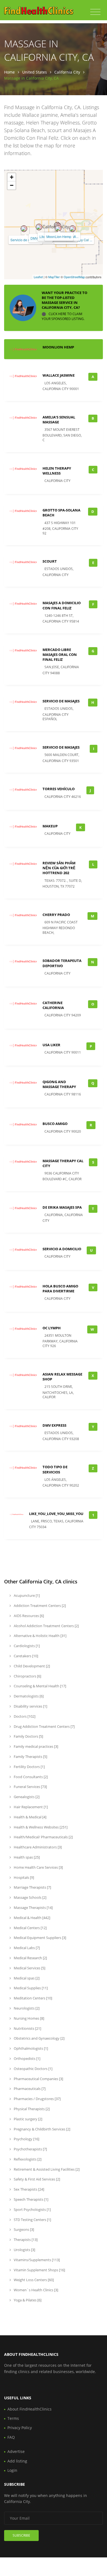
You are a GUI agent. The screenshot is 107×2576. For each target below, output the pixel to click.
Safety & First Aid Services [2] (36, 2179)
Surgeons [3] (23, 2229)
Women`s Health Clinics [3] (36, 2290)
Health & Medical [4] (30, 1817)
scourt (50, 561)
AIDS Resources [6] (28, 1616)
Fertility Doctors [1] (29, 1767)
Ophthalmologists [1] (30, 2048)
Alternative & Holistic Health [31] (40, 1636)
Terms (13, 2418)
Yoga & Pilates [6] (27, 2300)
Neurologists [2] (26, 2008)
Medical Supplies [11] (30, 1988)
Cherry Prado (56, 915)
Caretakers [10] (26, 1656)
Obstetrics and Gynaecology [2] (39, 2038)
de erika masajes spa (62, 1207)
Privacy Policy (20, 2428)
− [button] (12, 185)
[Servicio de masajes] (24, 229)
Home (9, 72)
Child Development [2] (31, 1666)
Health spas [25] (26, 1857)
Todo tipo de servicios (55, 1469)
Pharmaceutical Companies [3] (38, 2079)
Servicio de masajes (26, 240)
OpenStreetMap (74, 277)
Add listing (17, 2461)
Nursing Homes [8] (29, 2018)
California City (67, 72)
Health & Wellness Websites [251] (40, 1827)
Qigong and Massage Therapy (59, 1084)
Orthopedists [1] (27, 2059)
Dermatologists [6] (28, 1696)
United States (35, 72)
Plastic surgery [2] (28, 2119)
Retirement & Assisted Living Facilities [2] (46, 2169)
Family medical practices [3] (36, 1746)
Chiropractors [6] (27, 1676)
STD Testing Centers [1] (32, 2220)
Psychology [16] (26, 2139)
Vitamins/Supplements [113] (36, 2260)
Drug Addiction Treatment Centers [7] (44, 1726)
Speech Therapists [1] (31, 2199)
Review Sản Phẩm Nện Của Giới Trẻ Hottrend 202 (59, 868)
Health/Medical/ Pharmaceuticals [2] (43, 1837)
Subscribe (21, 2535)
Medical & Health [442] (32, 1918)
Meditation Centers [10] (33, 1998)
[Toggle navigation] (95, 12)
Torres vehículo (59, 789)
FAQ (11, 2437)
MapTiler (54, 277)
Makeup (50, 826)
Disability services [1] (30, 1706)
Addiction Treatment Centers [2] (39, 1606)
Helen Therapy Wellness (57, 471)
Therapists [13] (25, 2240)
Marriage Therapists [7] (32, 1887)
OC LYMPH (52, 1328)
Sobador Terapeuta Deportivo (62, 963)
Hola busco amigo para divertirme (60, 1289)
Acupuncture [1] (26, 1595)
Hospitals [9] (23, 1877)
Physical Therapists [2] (31, 2109)
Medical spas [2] (26, 1978)
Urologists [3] (24, 2250)
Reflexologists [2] (27, 2159)
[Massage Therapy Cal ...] (72, 229)
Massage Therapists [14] (33, 1908)
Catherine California (53, 1005)
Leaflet (38, 277)
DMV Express (54, 1425)
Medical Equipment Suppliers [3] (40, 1938)
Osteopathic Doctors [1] (33, 2069)
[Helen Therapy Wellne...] (58, 228)
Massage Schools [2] (30, 1897)
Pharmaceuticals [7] (29, 2089)
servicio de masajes (61, 701)
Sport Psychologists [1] (32, 2209)
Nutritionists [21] (27, 2028)
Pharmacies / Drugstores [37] (37, 2099)
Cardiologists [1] (26, 1646)
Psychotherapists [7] (30, 2149)
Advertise (16, 2451)
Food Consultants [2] (30, 1777)
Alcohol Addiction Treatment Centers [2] (46, 1626)
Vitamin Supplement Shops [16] (39, 2270)
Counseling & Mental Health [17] (40, 1686)
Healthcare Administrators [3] (37, 1847)
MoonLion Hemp (59, 236)
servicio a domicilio (62, 1249)
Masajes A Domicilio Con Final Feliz (62, 605)
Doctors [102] (24, 1716)
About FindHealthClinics (29, 2409)
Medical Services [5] (29, 1968)
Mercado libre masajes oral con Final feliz (60, 655)
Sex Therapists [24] (29, 2189)
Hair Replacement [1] (30, 1807)
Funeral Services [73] (30, 1787)
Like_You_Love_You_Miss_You (56, 1514)
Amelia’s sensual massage (59, 420)
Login (12, 2470)
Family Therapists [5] (30, 1757)
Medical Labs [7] (26, 1948)
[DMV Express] (39, 227)
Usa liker (51, 1045)
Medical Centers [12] (30, 1928)
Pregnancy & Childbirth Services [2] (42, 2129)
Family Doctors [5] (28, 1736)
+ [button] (12, 177)
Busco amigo (55, 1124)
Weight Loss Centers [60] (33, 2280)
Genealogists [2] (26, 1797)
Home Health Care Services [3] (38, 1867)
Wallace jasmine (59, 375)
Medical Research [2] (30, 1958)
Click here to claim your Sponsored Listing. (63, 317)
